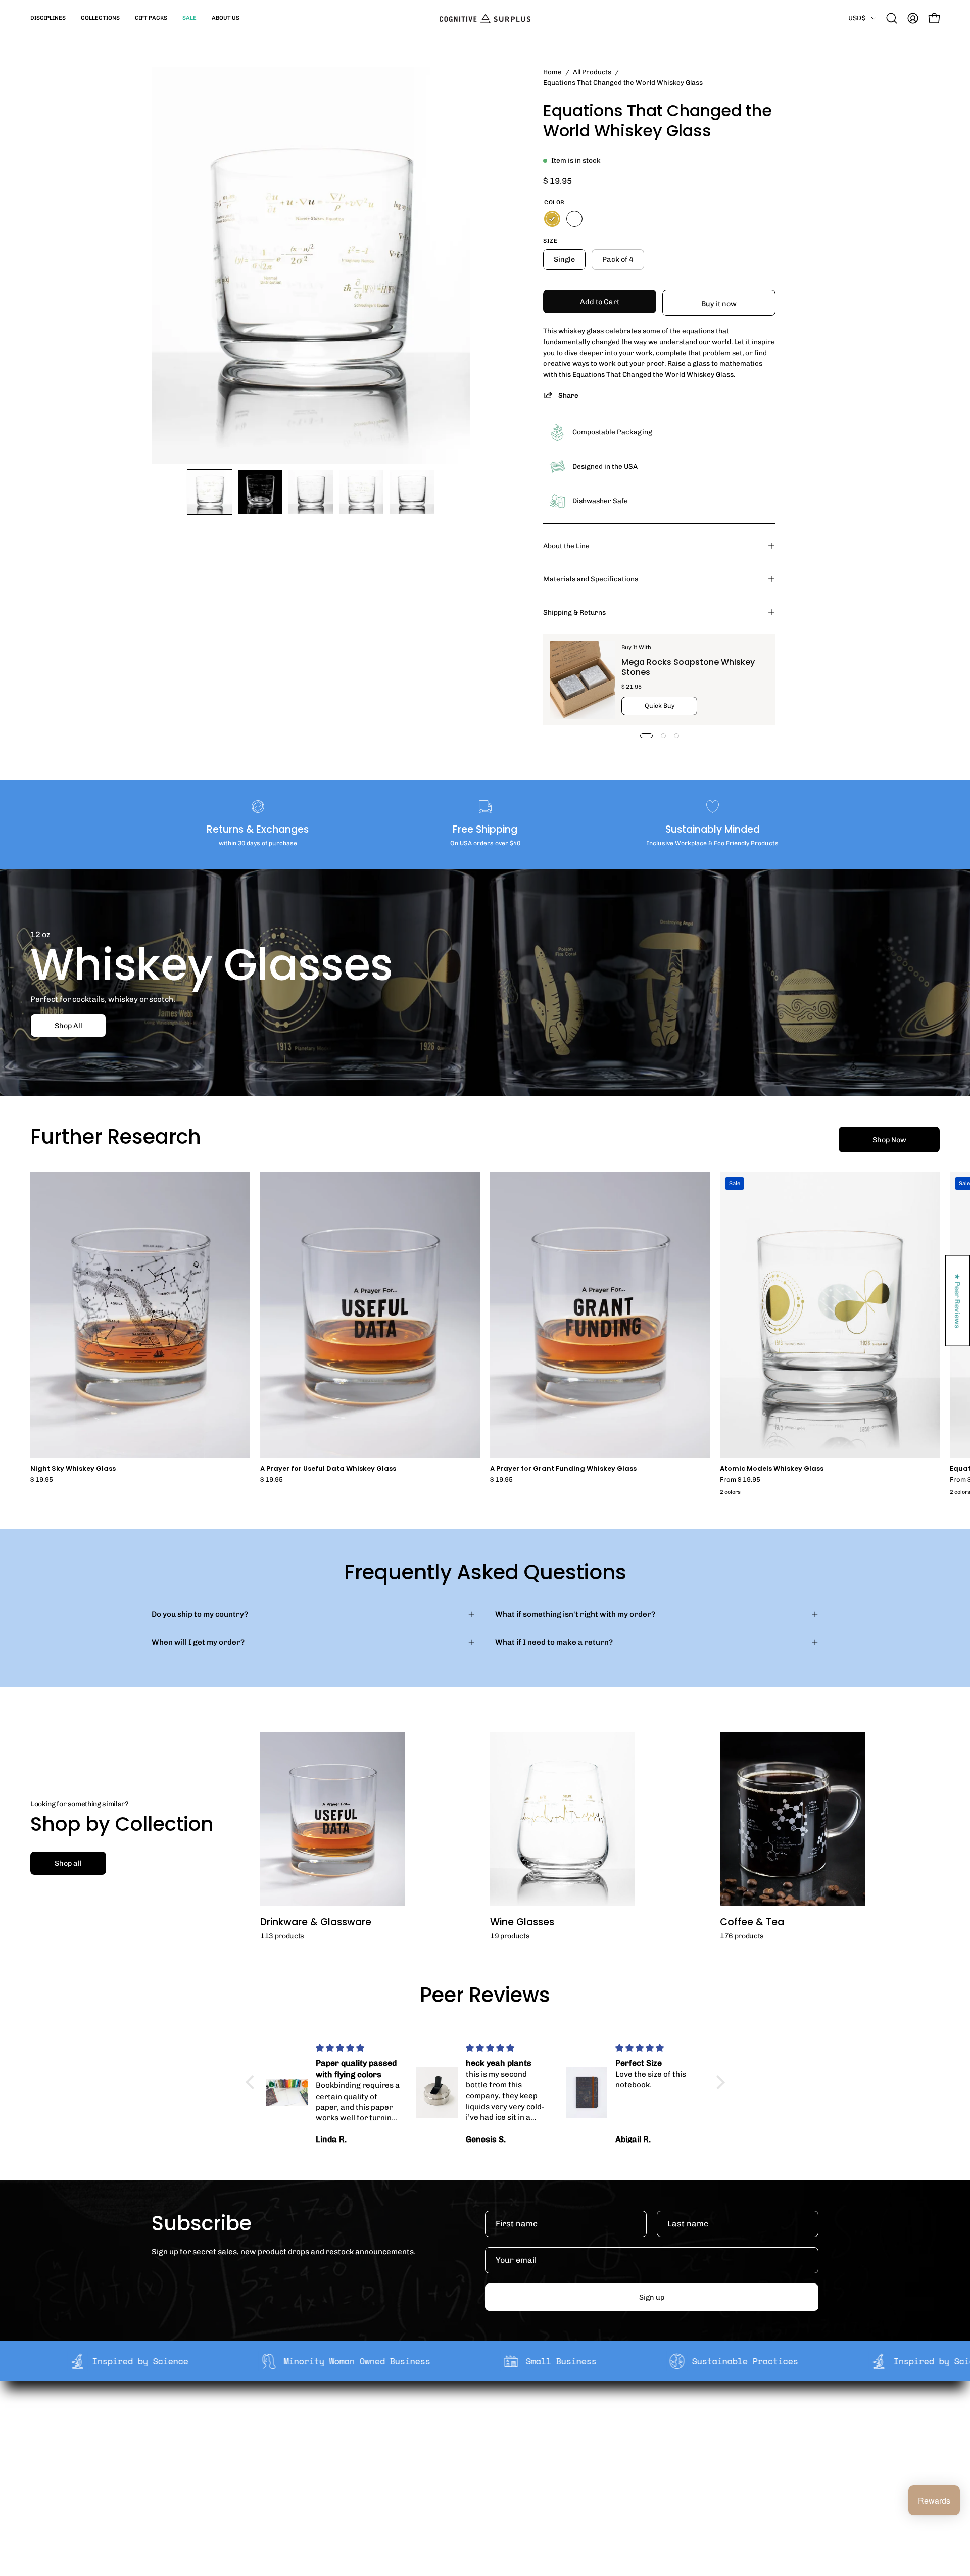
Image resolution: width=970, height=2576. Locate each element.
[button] (48, 18)
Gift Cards (479, 2449)
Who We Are (345, 2417)
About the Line (566, 546)
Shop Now (889, 1140)
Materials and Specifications (591, 579)
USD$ (857, 18)
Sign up (652, 2297)
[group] (485, 1335)
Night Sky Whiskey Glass (73, 1469)
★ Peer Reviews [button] (958, 1301)
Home (552, 72)
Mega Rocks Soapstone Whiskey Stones (688, 667)
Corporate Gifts (352, 2433)
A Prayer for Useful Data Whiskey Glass (328, 1469)
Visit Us (474, 2481)
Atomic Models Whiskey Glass (772, 1469)
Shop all (68, 1863)
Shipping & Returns (574, 612)
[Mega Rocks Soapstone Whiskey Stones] (583, 680)
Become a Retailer (356, 2449)
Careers (338, 2465)
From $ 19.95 (740, 1480)
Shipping (477, 2417)
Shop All (68, 1026)
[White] (574, 219)
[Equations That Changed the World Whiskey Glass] (210, 492)
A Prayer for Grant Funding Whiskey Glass (563, 1469)
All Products (592, 72)
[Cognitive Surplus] (485, 18)
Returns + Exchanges (499, 2433)
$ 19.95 (42, 1480)
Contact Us (480, 2465)
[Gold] (552, 219)
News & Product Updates (368, 2481)
